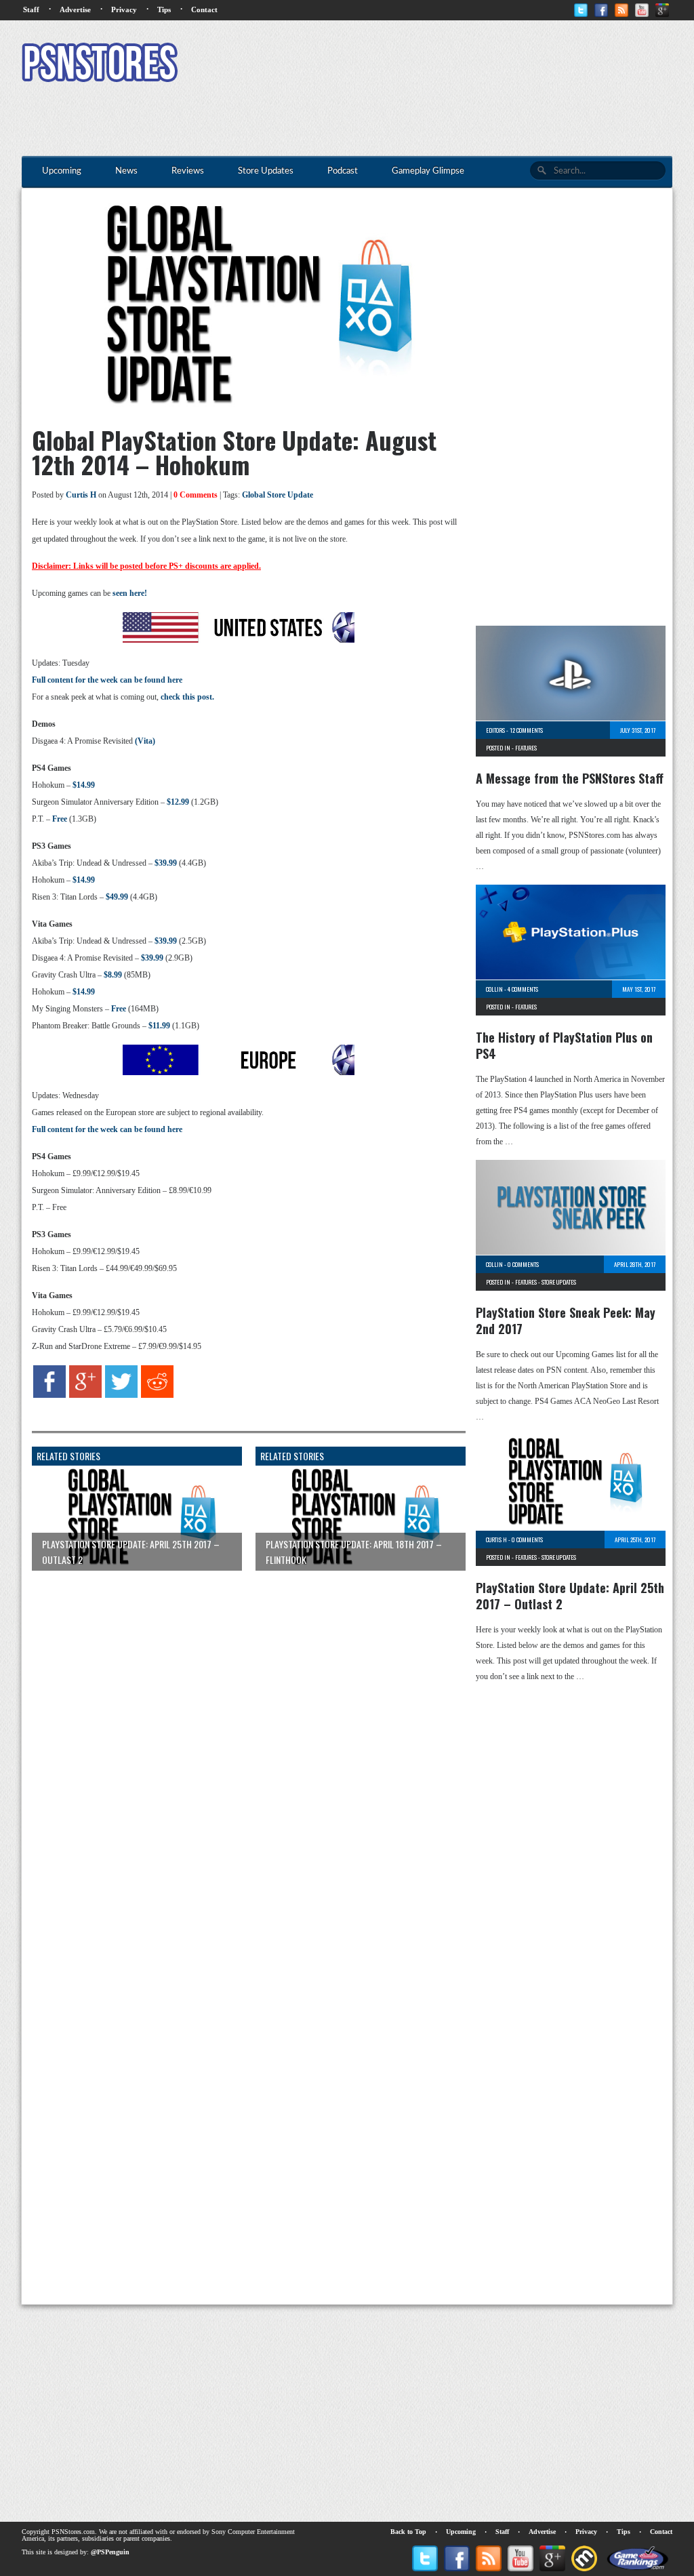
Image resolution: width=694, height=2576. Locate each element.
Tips (164, 9)
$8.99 (113, 975)
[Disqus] (239, 1750)
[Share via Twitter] (121, 1395)
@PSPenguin (110, 2552)
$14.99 (84, 785)
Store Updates (559, 1282)
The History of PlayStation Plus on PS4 (564, 1045)
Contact (204, 9)
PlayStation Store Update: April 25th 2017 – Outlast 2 (570, 1596)
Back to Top (408, 2532)
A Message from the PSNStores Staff (570, 778)
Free (60, 819)
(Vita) (145, 741)
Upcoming (461, 2532)
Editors (495, 730)
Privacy (124, 9)
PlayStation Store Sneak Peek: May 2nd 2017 (566, 1321)
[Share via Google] (85, 1395)
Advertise (75, 9)
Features (526, 748)
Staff (31, 9)
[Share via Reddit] (157, 1395)
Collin (494, 989)
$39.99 (166, 863)
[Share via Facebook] (49, 1395)
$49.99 (117, 897)
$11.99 (159, 1026)
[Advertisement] (426, 64)
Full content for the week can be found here (107, 680)
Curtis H (81, 495)
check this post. (187, 697)
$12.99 (178, 802)
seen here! (130, 593)
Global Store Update (278, 495)
